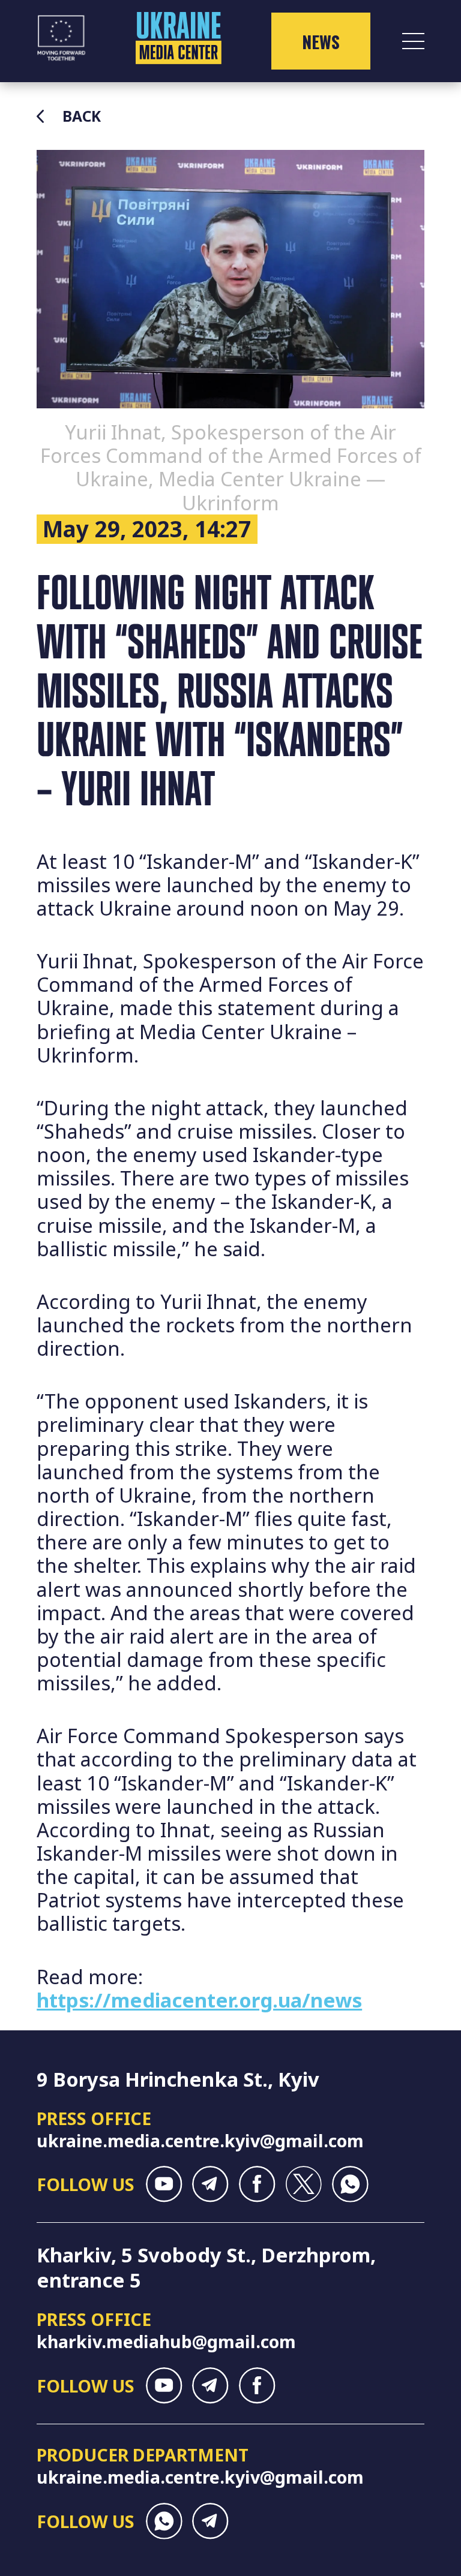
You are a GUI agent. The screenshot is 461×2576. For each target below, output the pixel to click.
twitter (303, 2184)
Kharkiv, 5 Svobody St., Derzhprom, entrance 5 (206, 2267)
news (321, 41)
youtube (164, 2184)
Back (82, 116)
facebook (257, 2184)
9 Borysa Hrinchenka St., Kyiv (178, 2079)
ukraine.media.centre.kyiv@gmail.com (200, 2140)
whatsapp (350, 2184)
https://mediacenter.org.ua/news (199, 2000)
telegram (210, 2184)
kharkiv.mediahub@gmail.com (166, 2341)
